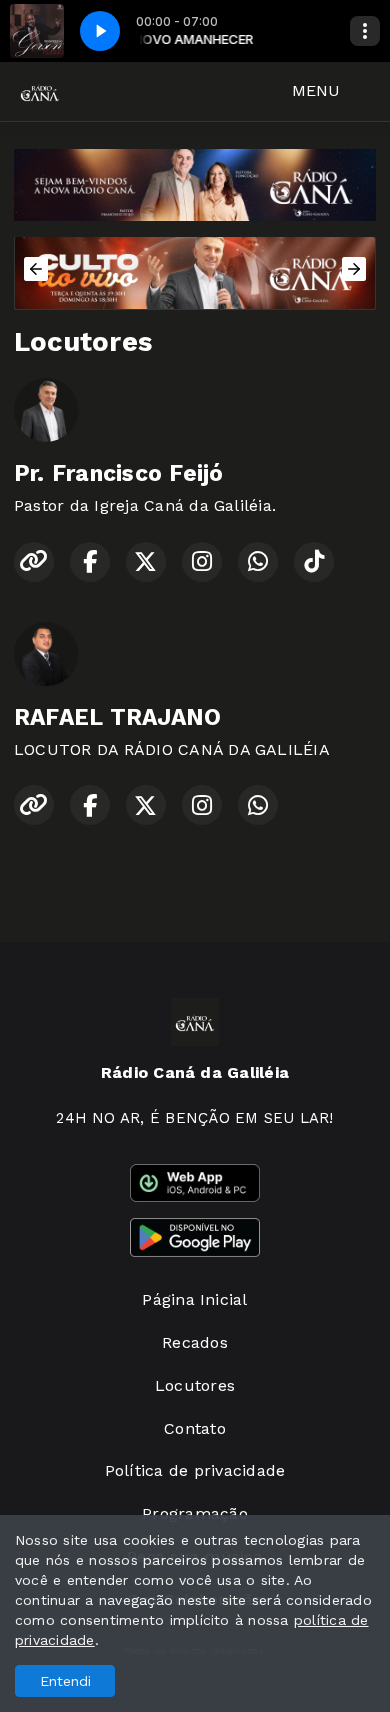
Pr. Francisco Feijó (119, 473)
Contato (195, 1428)
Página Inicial (194, 1299)
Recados (195, 1342)
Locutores (195, 1385)
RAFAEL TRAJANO (117, 717)
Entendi (65, 1681)
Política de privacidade (195, 1470)
